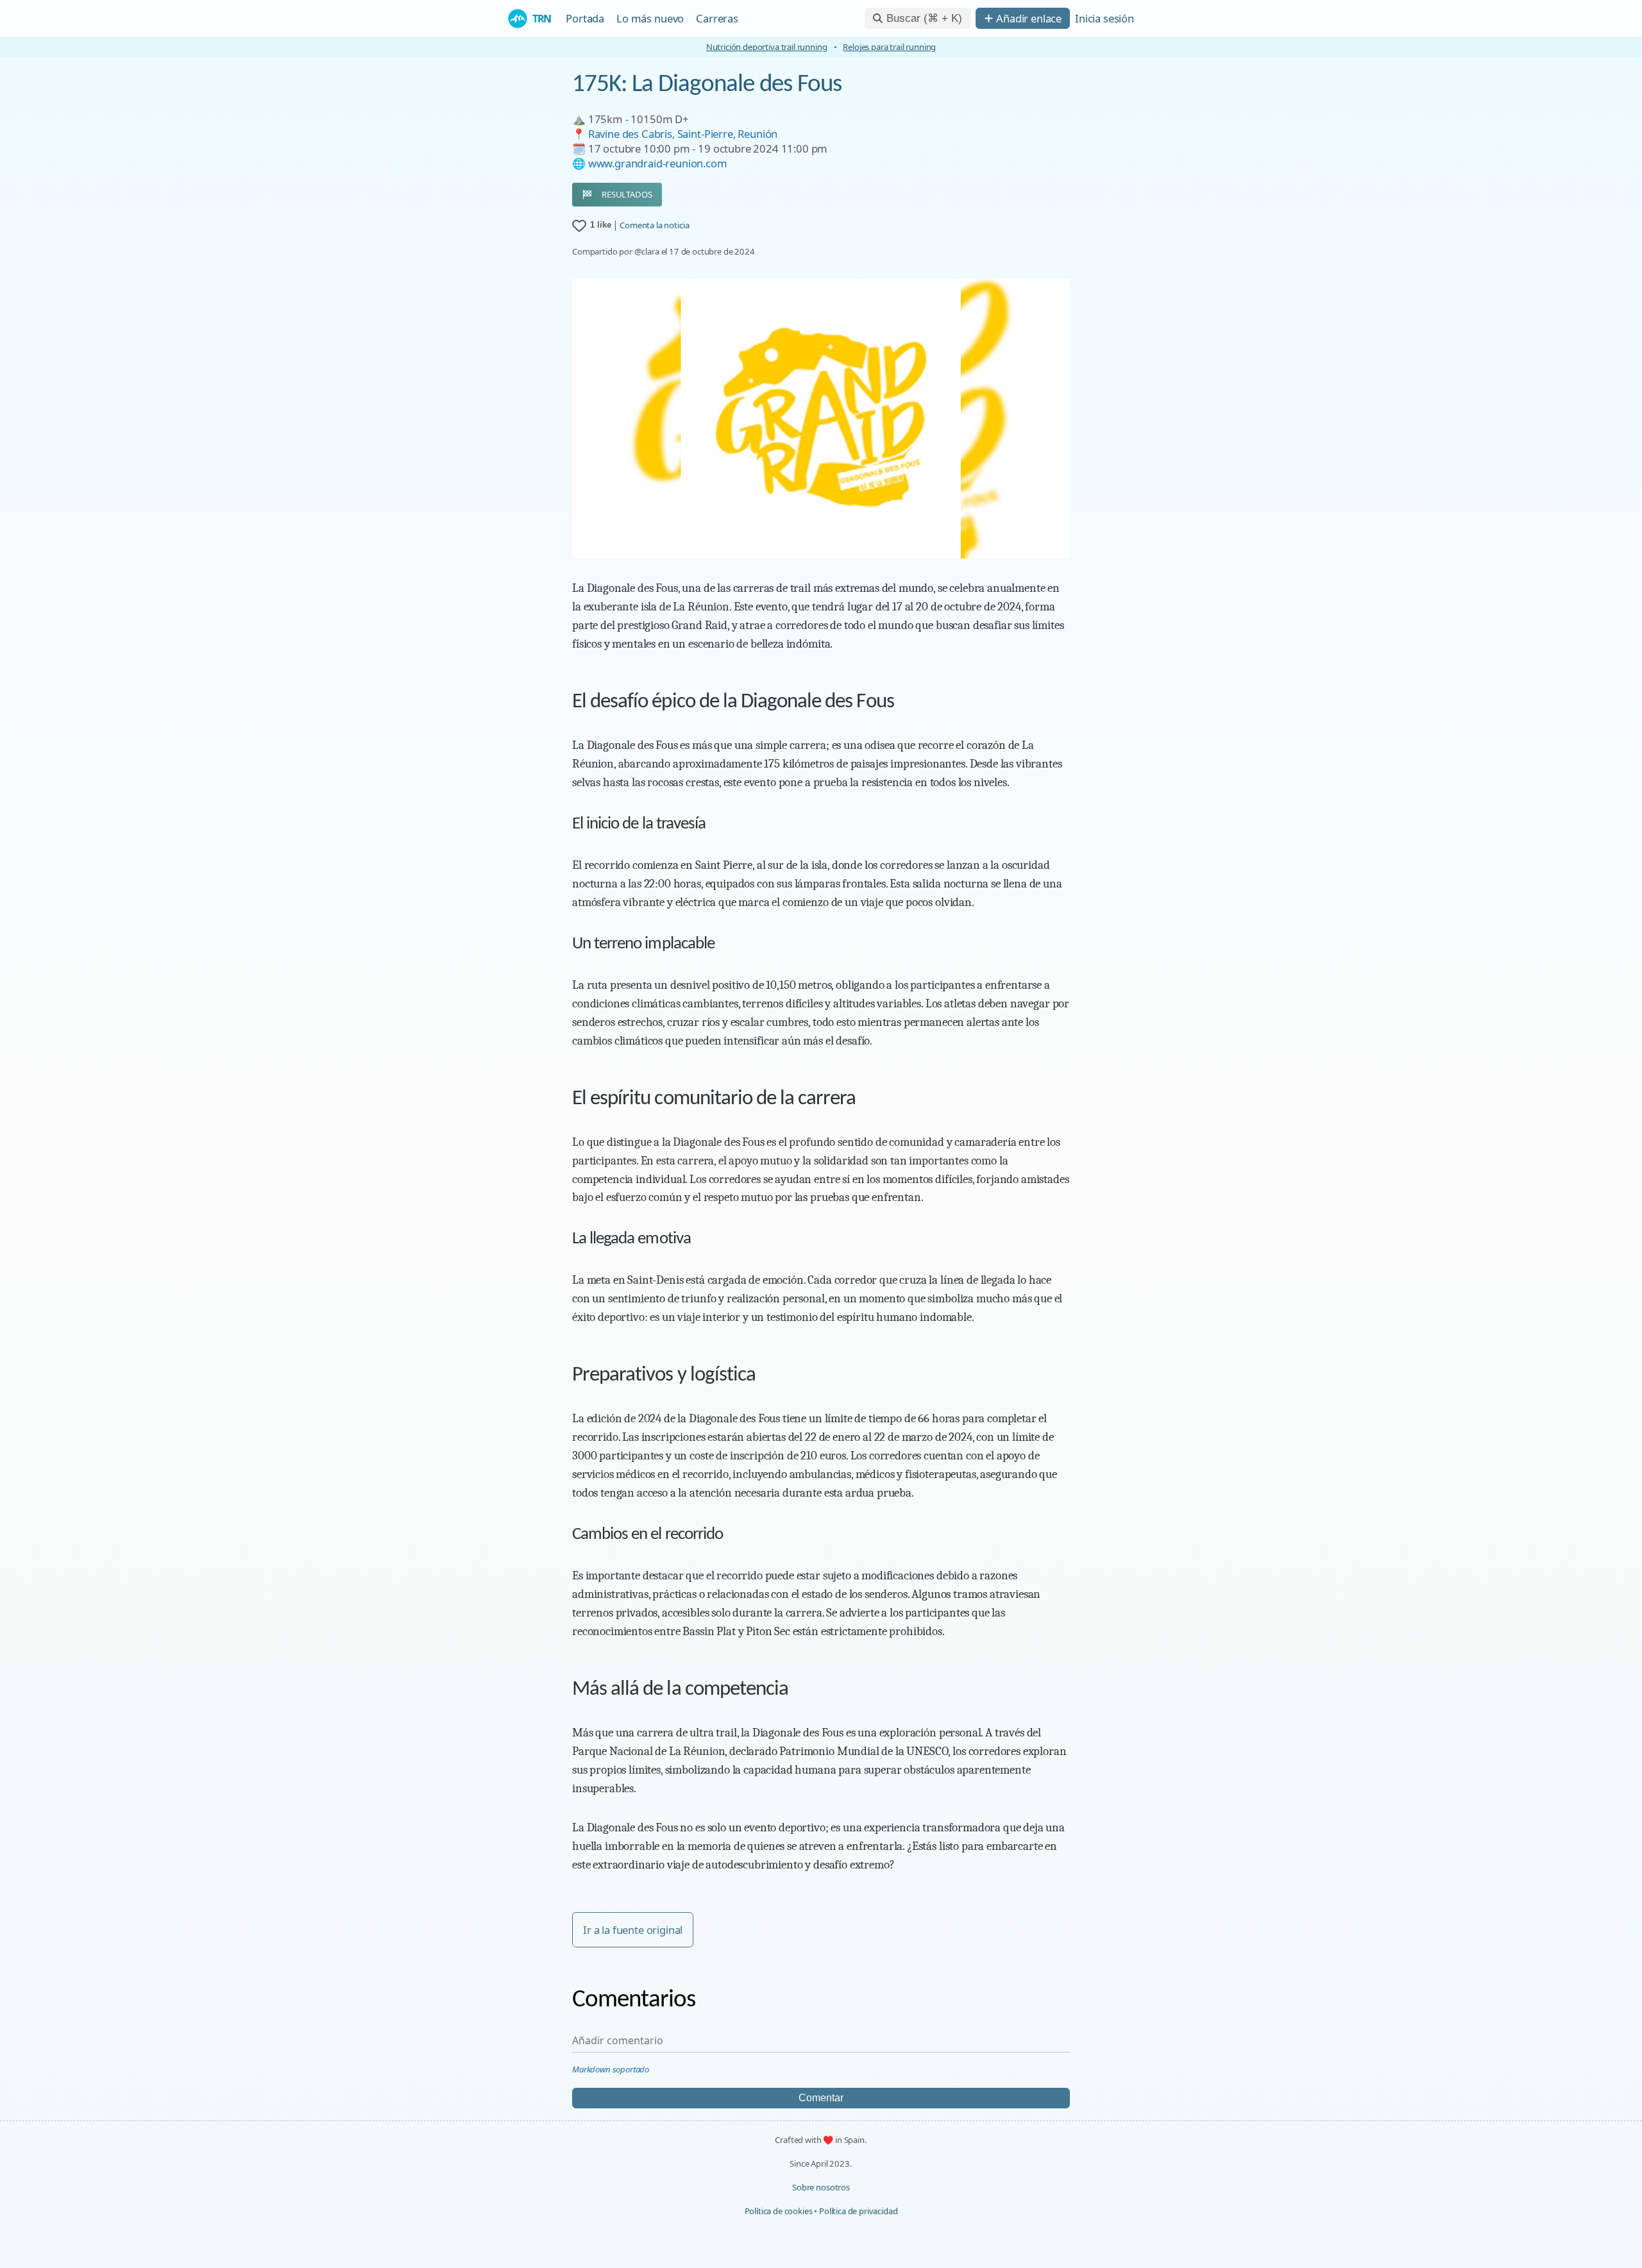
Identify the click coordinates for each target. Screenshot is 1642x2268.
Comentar (821, 2098)
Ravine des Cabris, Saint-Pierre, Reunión (683, 134)
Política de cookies (779, 2211)
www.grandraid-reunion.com (658, 163)
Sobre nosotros (821, 2187)
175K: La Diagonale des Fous (707, 85)
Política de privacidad (858, 2211)
